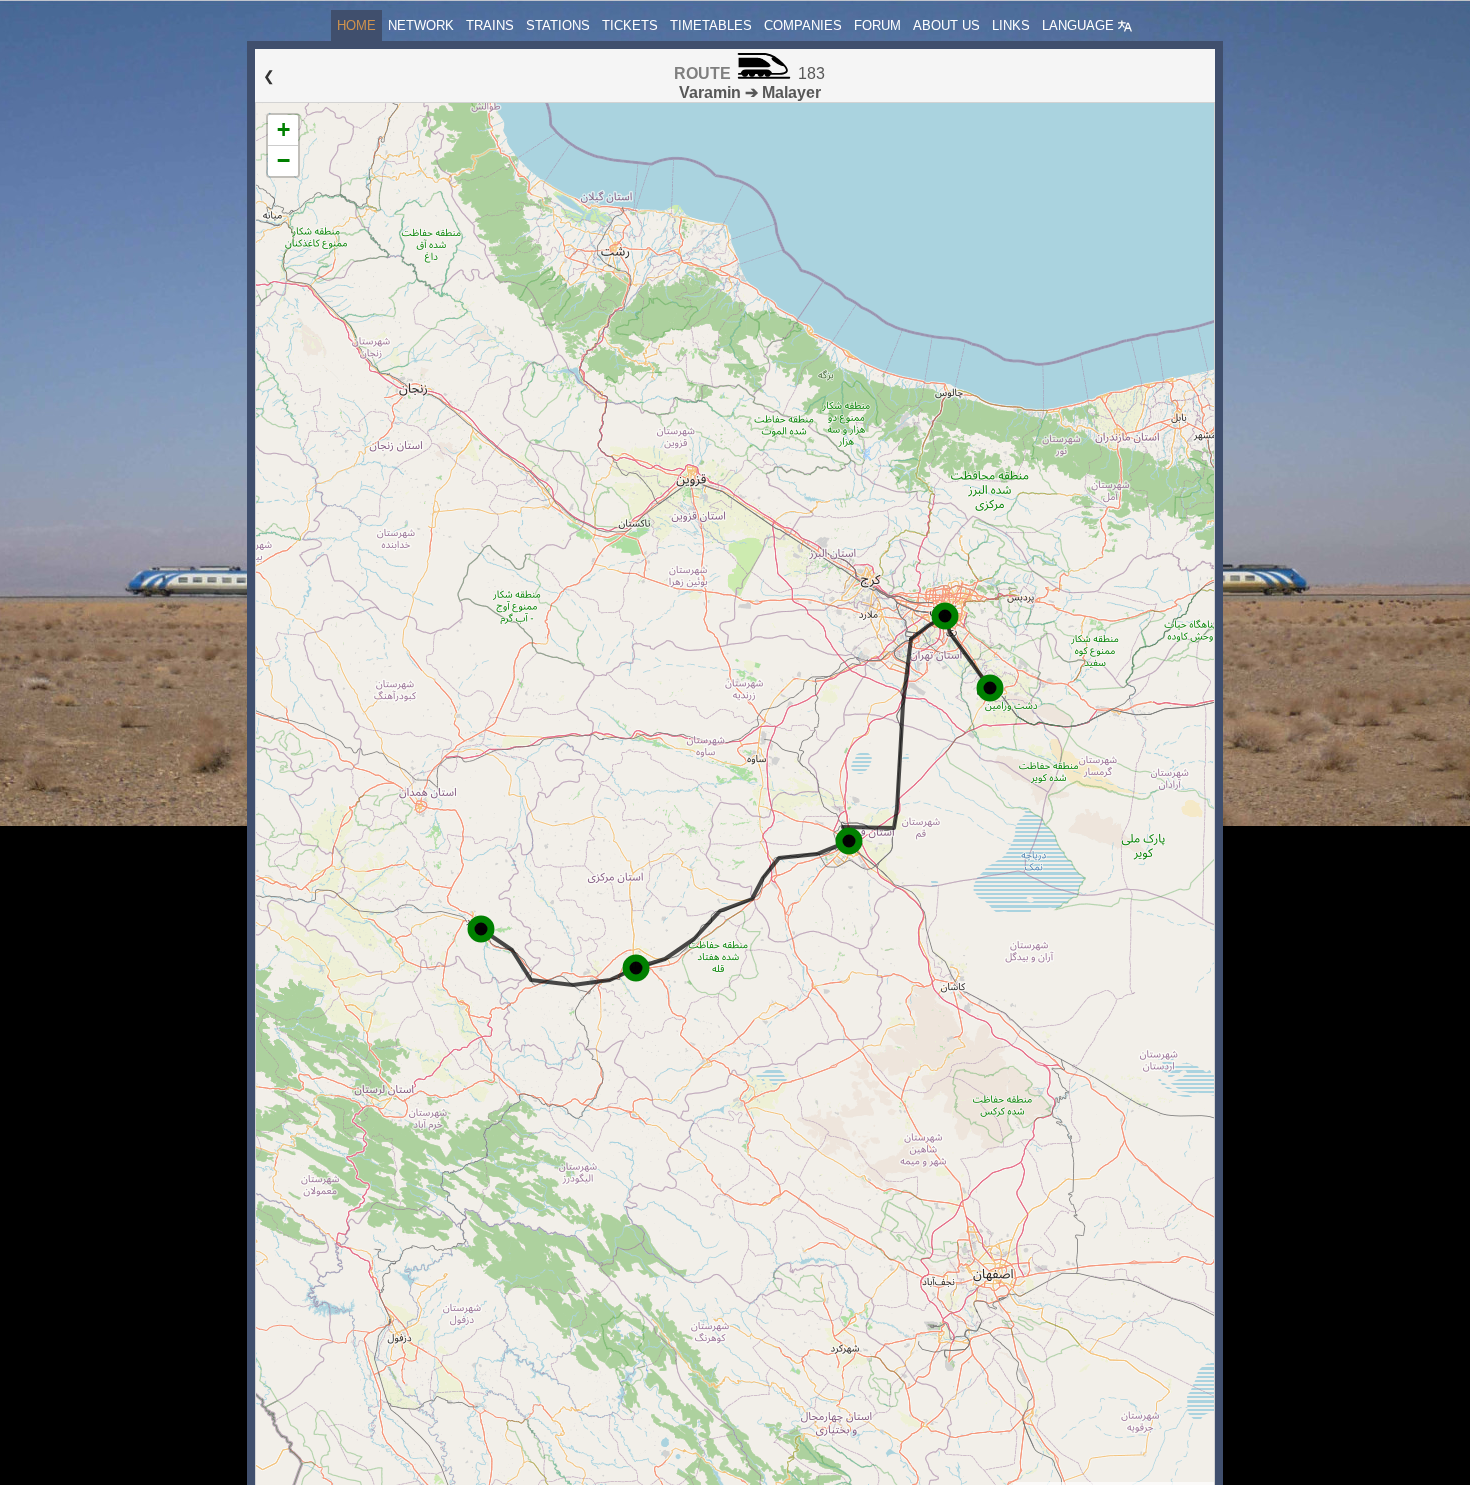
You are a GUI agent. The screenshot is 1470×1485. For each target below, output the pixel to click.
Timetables (711, 25)
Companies (803, 25)
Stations (558, 25)
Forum (877, 25)
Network (421, 25)
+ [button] (283, 129)
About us (946, 25)
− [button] (283, 160)
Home (356, 25)
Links (1011, 25)
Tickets (630, 25)
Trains (490, 25)
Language (1080, 25)
